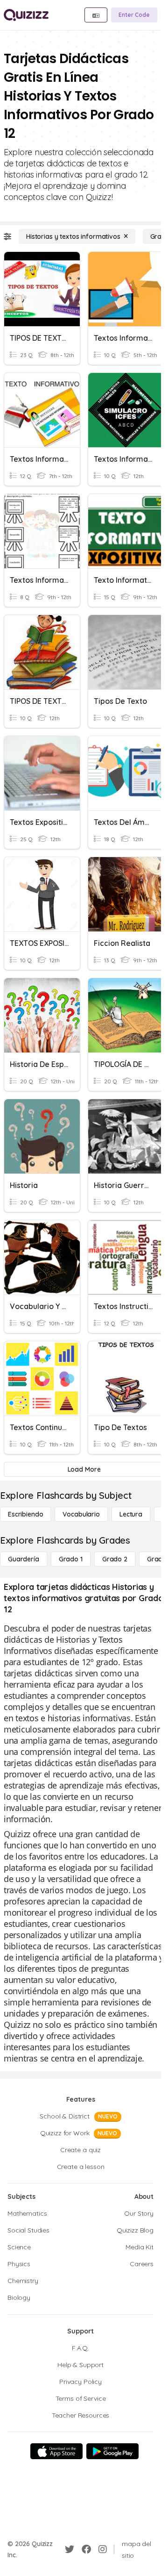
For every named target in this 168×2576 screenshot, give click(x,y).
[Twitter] (70, 2549)
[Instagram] (103, 2549)
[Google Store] (112, 2451)
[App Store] (56, 2451)
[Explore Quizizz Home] (26, 15)
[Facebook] (86, 2549)
